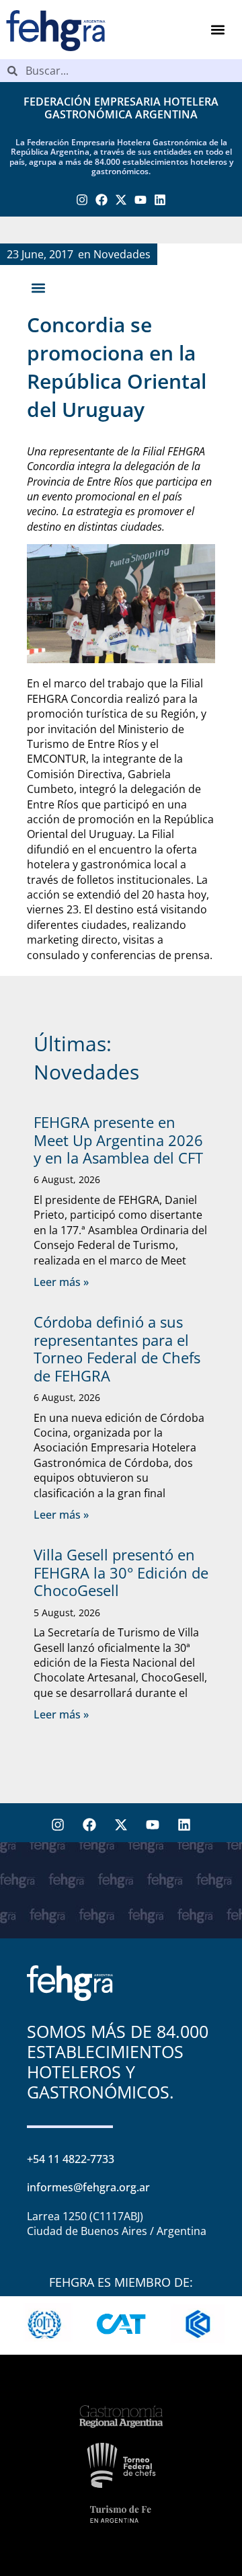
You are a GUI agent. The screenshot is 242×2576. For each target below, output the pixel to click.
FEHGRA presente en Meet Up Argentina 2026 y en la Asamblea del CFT (118, 1140)
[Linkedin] (160, 200)
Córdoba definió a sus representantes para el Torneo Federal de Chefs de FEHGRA (117, 1348)
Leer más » (61, 1282)
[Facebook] (102, 200)
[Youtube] (140, 200)
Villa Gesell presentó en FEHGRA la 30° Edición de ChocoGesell (121, 1572)
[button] (218, 30)
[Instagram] (82, 200)
